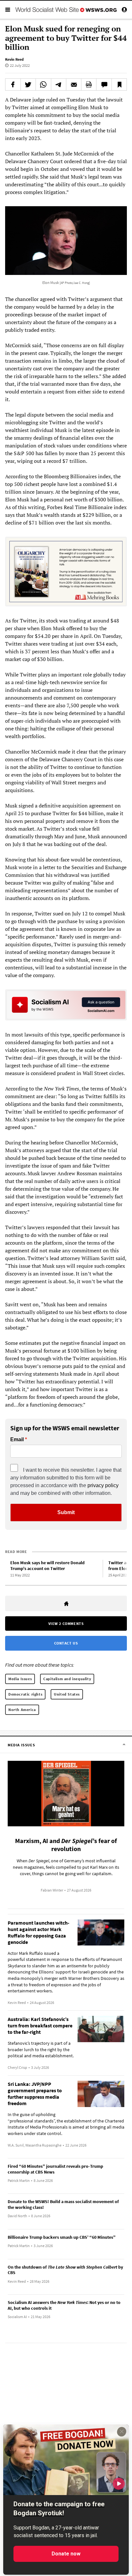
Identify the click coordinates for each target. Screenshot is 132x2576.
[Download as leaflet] (89, 84)
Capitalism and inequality (67, 1679)
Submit (66, 1512)
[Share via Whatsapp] (43, 84)
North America (22, 1710)
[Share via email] (74, 84)
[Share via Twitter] (28, 84)
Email (17, 1440)
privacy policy (103, 1485)
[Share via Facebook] (13, 84)
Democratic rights (25, 1694)
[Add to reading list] (119, 84)
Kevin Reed (14, 59)
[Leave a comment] (104, 84)
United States (67, 1694)
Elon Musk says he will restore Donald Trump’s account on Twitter (47, 1566)
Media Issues (20, 1679)
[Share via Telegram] (59, 84)
